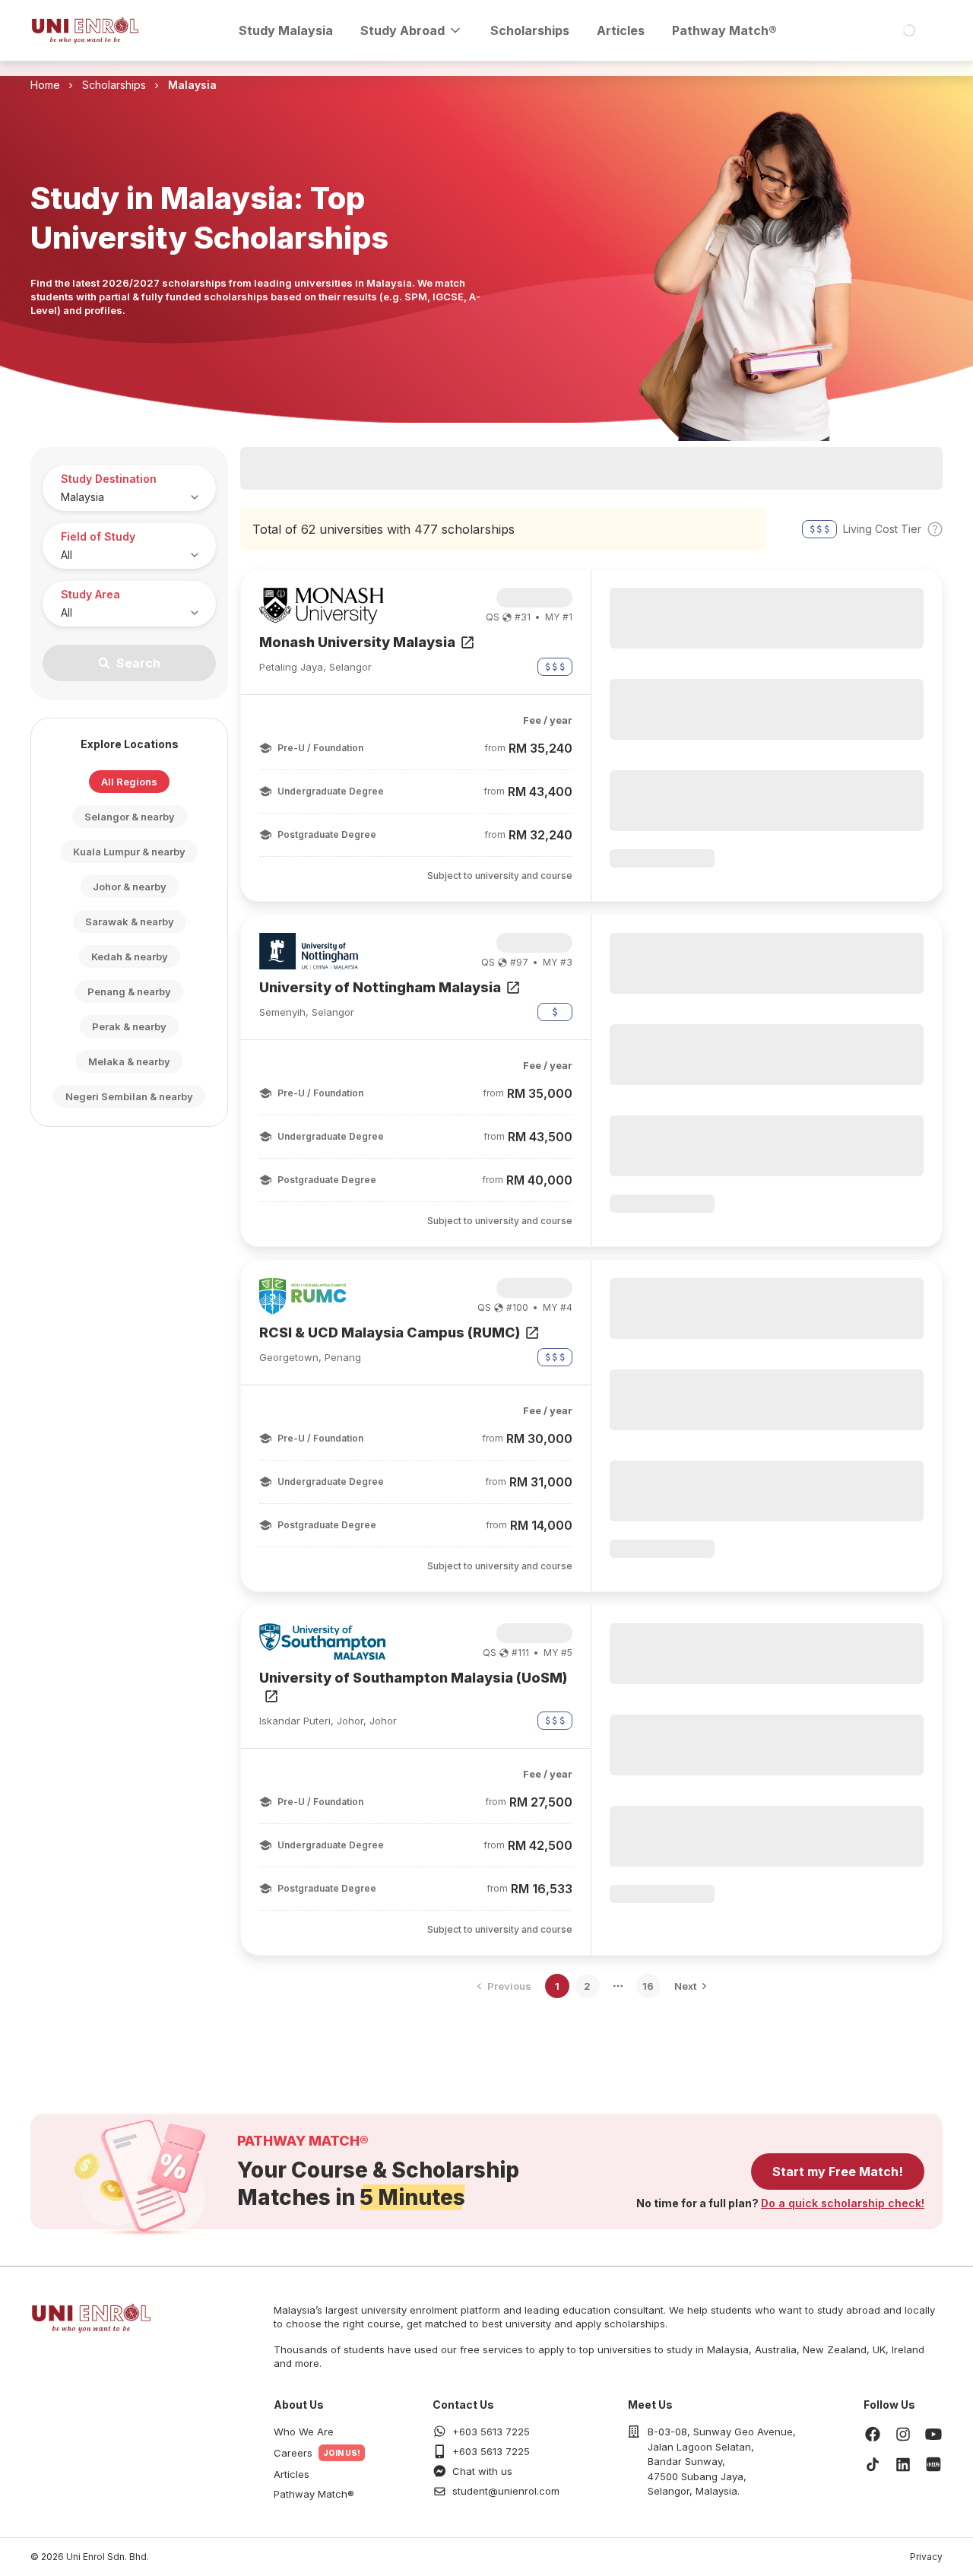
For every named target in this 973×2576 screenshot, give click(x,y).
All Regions (129, 782)
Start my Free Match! (838, 2172)
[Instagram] (903, 2434)
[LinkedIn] (903, 2464)
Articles (621, 30)
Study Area (90, 594)
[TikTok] (873, 2464)
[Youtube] (933, 2434)
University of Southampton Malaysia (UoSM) (413, 1678)
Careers (293, 2453)
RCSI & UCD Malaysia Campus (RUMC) (390, 1332)
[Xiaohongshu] (933, 2464)
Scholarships (530, 30)
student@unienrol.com (506, 2491)
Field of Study (98, 536)
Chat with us (482, 2471)
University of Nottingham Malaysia (380, 987)
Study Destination (109, 479)
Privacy (926, 2557)
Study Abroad (403, 30)
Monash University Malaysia (357, 642)
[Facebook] (873, 2434)
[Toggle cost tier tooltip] (935, 529)
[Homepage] (85, 30)
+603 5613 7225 (491, 2432)
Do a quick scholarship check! (843, 2203)
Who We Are (304, 2432)
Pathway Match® (724, 30)
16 (648, 1986)
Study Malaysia (286, 30)
